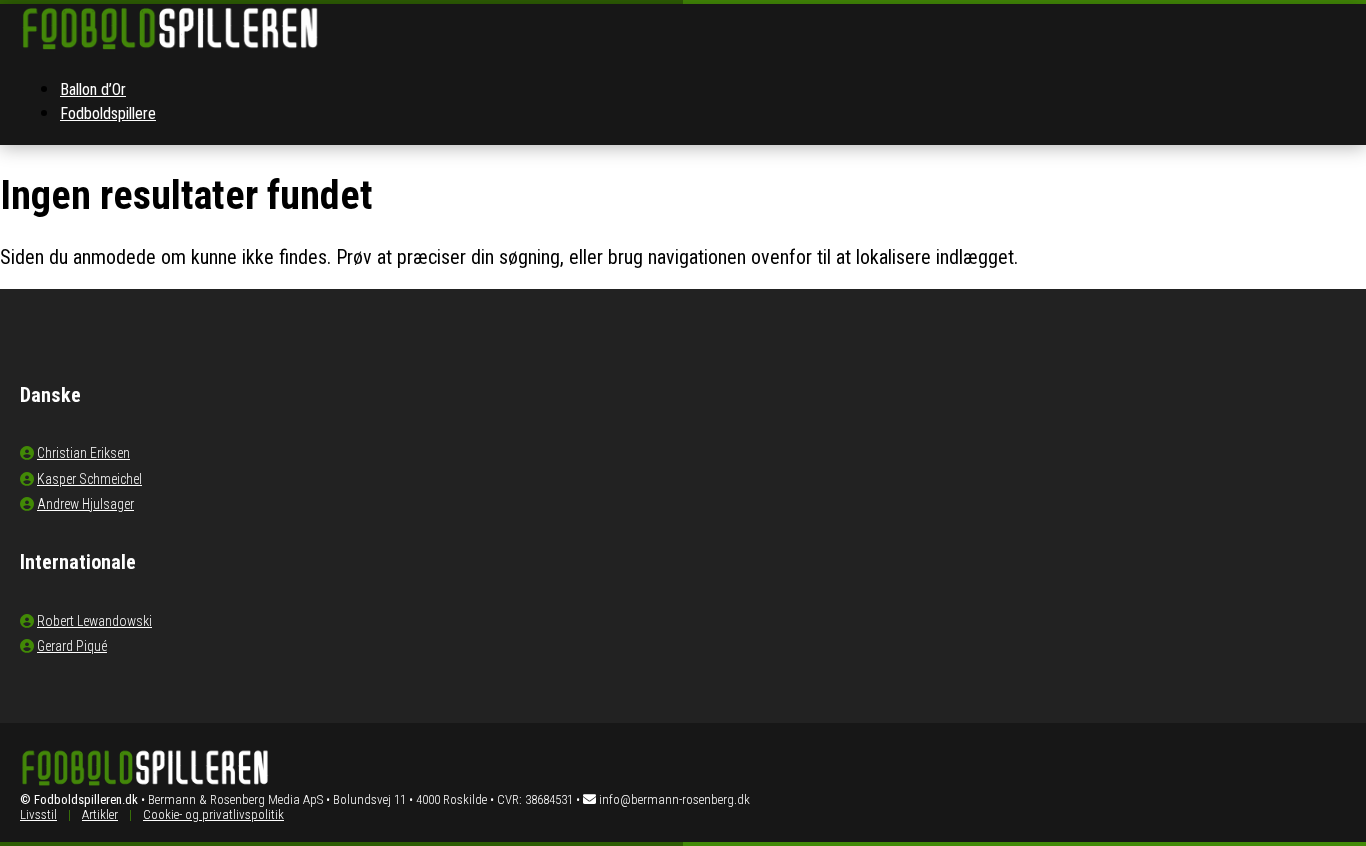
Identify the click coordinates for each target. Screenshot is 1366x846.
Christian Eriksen (83, 453)
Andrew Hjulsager (85, 504)
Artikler (100, 814)
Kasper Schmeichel (89, 479)
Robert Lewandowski (94, 621)
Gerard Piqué (72, 646)
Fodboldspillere (108, 113)
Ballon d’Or (93, 89)
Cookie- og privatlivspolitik (213, 814)
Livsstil (38, 814)
